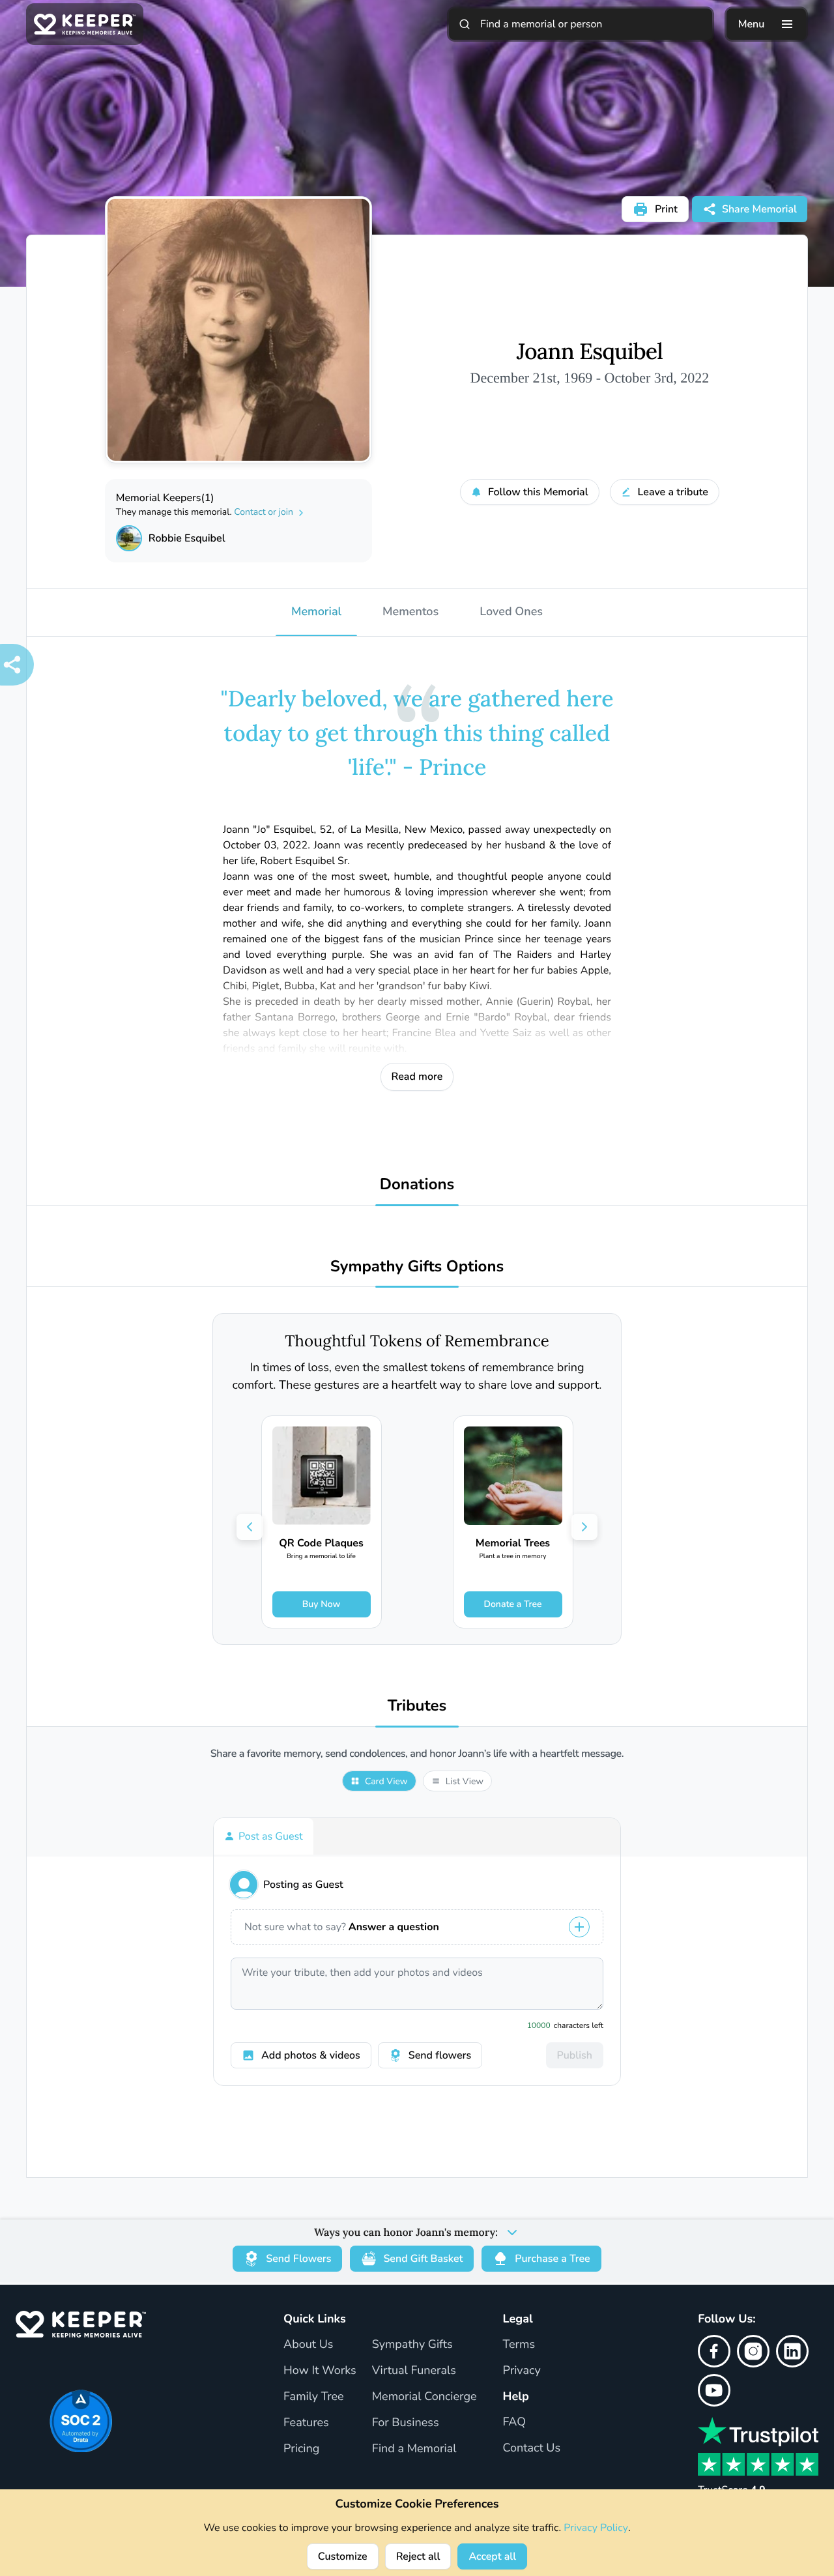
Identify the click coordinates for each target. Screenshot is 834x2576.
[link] (322, 1522)
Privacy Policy (596, 2528)
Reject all (418, 2556)
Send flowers (440, 2055)
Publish (575, 2055)
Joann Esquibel (590, 352)
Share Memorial (759, 209)
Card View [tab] (386, 1781)
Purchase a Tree (552, 2259)
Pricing (301, 2449)
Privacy (522, 2371)
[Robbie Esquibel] (129, 538)
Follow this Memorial (538, 492)
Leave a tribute (673, 492)
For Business (406, 2423)
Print (666, 209)
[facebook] (714, 2351)
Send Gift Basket (423, 2259)
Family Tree (314, 2397)
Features (306, 2423)
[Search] (465, 24)
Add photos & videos (311, 2055)
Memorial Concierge (424, 2397)
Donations (417, 1185)
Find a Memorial (414, 2449)
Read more (417, 1077)
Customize (343, 2556)
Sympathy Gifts (412, 2345)
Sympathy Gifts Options (417, 1267)
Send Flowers (298, 2259)
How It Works (320, 2371)
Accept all (492, 2556)
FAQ (515, 2422)
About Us (308, 2345)
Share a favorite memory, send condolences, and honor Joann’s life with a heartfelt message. (417, 1754)
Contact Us (532, 2448)
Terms (519, 2345)
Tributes (417, 1706)
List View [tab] (465, 1781)
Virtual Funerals (414, 2371)
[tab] (264, 1836)
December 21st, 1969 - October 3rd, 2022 (590, 378)
